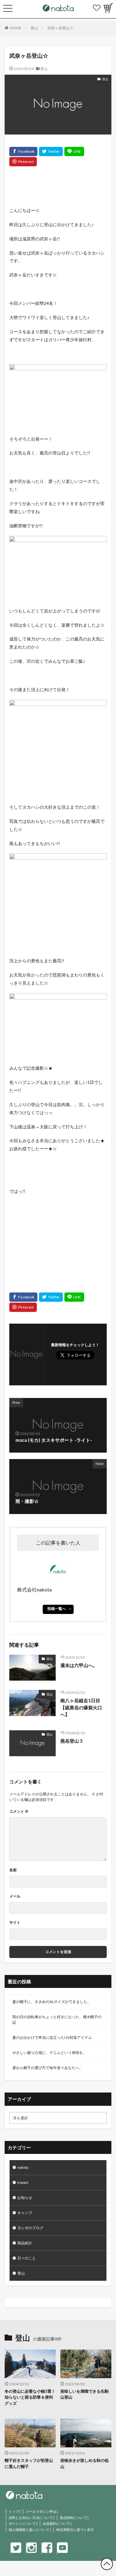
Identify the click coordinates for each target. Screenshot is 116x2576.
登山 (34, 28)
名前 (13, 1870)
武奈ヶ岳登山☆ (60, 28)
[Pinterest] (23, 162)
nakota (23, 2167)
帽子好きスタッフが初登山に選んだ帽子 (29, 2463)
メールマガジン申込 (41, 2511)
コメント (19, 1811)
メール (15, 1896)
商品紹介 (25, 2243)
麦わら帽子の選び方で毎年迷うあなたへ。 (48, 2068)
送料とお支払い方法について (31, 2518)
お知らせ (25, 2198)
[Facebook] (23, 151)
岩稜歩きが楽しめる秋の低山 (84, 2463)
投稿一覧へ (57, 1609)
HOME (16, 28)
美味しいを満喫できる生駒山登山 (84, 2394)
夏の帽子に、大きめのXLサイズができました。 (52, 2002)
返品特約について (73, 2518)
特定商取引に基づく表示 (75, 2530)
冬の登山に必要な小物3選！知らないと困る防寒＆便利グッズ (30, 2397)
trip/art (23, 2182)
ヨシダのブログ (30, 2228)
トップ (14, 2511)
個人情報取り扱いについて (29, 2530)
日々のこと (27, 2258)
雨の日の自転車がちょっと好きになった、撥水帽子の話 (57, 2020)
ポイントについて (22, 2523)
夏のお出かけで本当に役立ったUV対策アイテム (52, 2037)
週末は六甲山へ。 (79, 1665)
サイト (15, 1922)
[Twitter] (51, 151)
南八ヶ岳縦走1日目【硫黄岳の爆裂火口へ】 (81, 1707)
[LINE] (74, 151)
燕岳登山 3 (71, 1741)
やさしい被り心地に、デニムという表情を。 (49, 2053)
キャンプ (25, 2213)
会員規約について (56, 2523)
